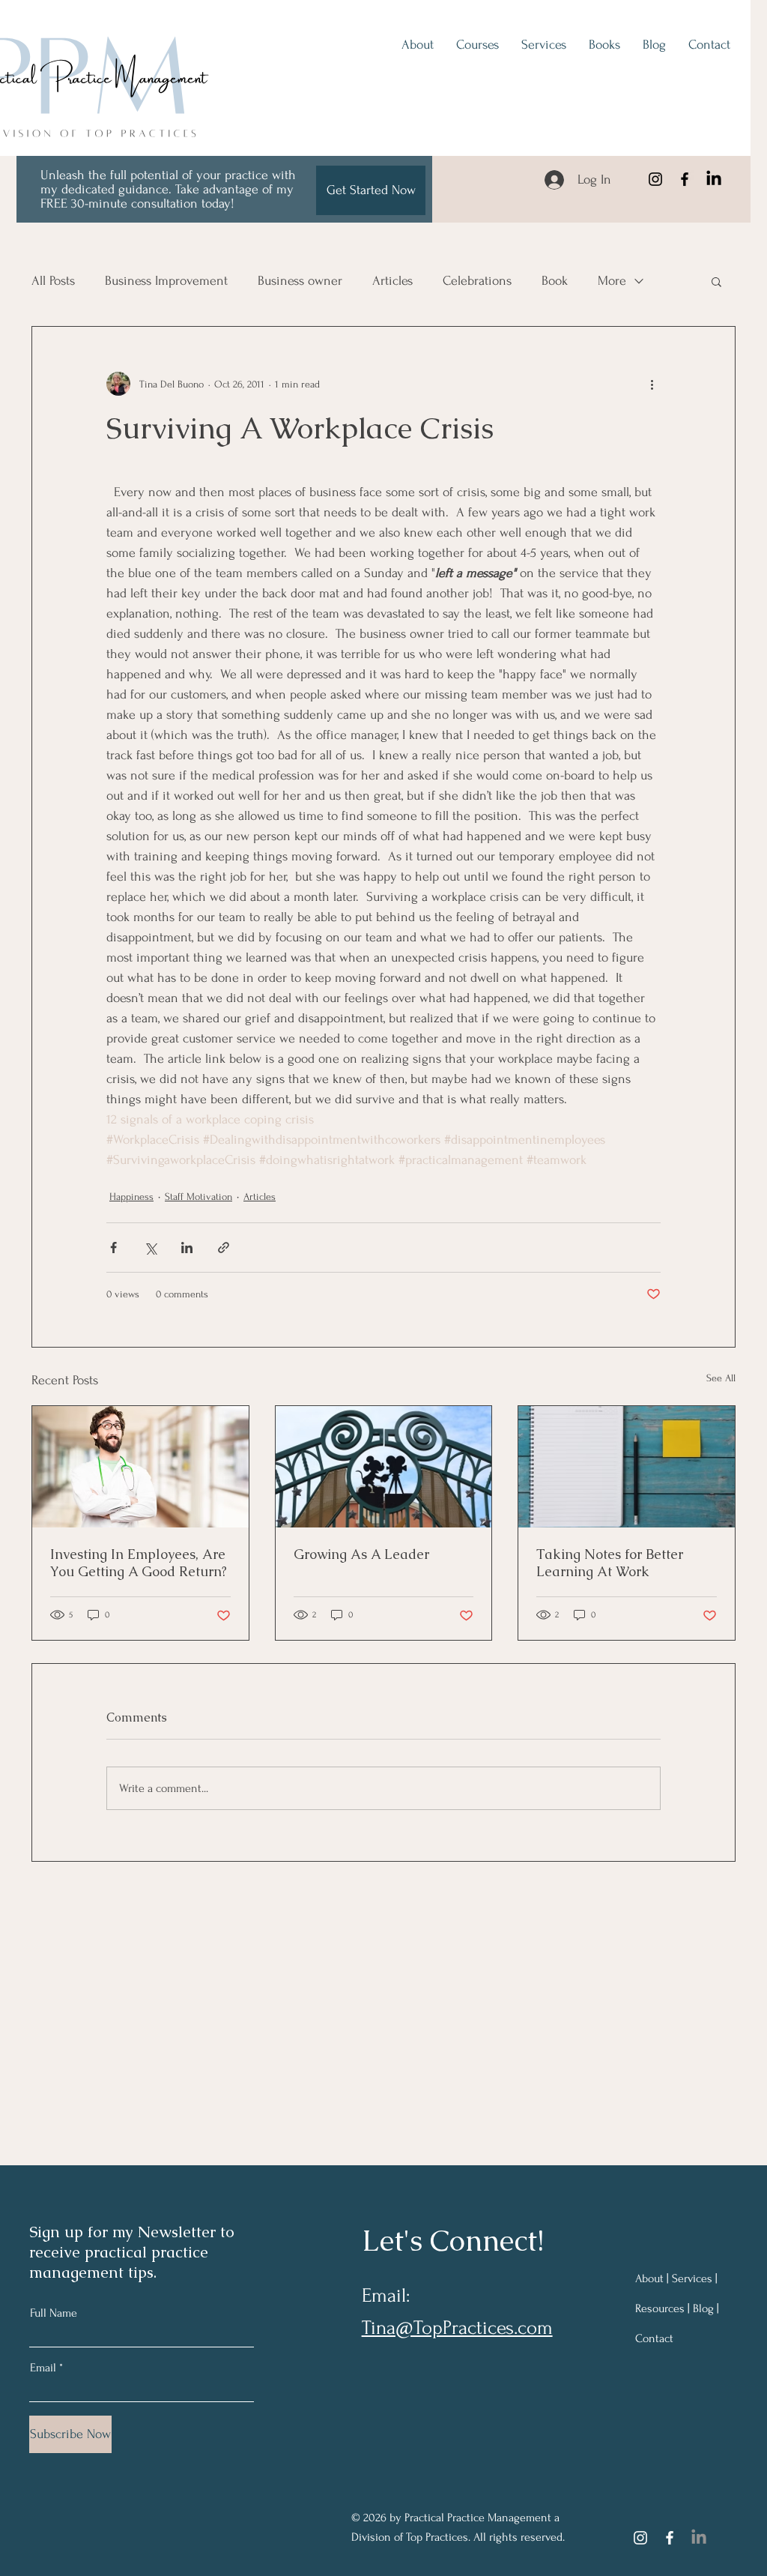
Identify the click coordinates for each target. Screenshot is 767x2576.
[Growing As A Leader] (384, 1467)
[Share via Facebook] (113, 1248)
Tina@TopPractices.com (457, 2328)
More (612, 281)
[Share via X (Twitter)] (150, 1248)
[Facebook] (685, 179)
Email (43, 2368)
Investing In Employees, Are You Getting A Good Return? (139, 1563)
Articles (392, 281)
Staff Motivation (198, 1197)
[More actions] (652, 384)
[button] (716, 281)
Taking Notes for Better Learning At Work (610, 1563)
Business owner (300, 281)
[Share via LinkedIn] (187, 1248)
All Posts (53, 281)
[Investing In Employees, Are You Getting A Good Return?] (140, 1467)
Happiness (131, 1197)
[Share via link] (224, 1248)
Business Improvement (166, 281)
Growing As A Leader (361, 1554)
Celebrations (477, 281)
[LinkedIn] (714, 179)
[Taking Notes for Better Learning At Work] (627, 1467)
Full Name (54, 2313)
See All (721, 1378)
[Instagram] (655, 179)
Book (555, 281)
